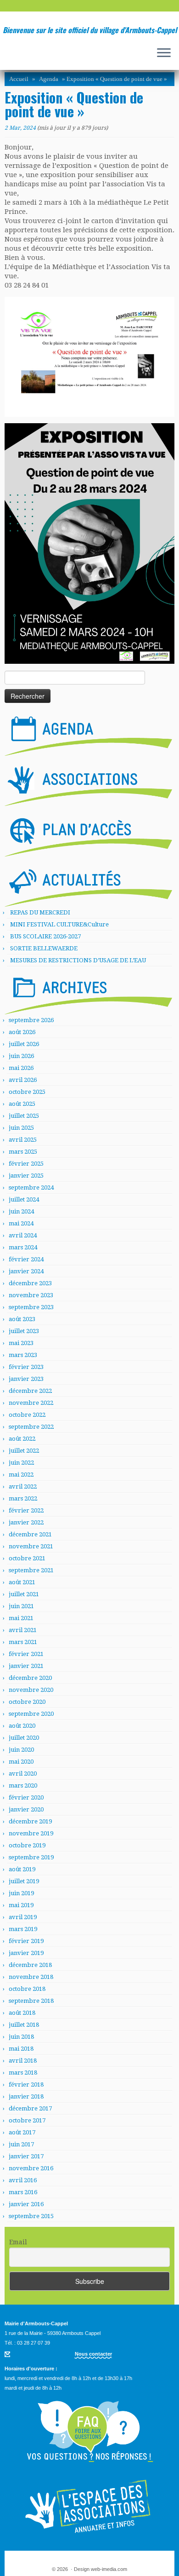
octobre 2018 (27, 1989)
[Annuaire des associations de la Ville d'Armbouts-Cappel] (89, 2506)
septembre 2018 (31, 2001)
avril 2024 (23, 1235)
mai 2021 (21, 1618)
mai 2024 (21, 1223)
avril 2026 (23, 1080)
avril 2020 (23, 1774)
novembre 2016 (31, 2168)
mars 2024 (23, 1247)
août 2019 (22, 1869)
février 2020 (26, 1797)
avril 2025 (23, 1140)
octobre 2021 (27, 1558)
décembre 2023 (30, 1283)
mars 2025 (23, 1152)
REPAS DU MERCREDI (40, 912)
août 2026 (22, 1032)
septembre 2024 (31, 1187)
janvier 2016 (26, 2204)
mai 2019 (21, 1905)
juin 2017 (21, 2144)
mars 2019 (23, 1929)
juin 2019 (21, 1893)
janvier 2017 (26, 2156)
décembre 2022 (30, 1391)
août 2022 (22, 1439)
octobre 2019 (27, 1845)
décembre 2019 (30, 1821)
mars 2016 (23, 2192)
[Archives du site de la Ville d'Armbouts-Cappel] (88, 992)
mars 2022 (23, 1498)
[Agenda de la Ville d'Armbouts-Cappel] (88, 734)
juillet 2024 (24, 1199)
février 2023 (26, 1367)
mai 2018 (21, 2049)
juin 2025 (21, 1128)
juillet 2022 (24, 1451)
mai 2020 (21, 1762)
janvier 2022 (26, 1522)
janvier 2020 (26, 1809)
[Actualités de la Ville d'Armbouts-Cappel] (88, 885)
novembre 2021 (31, 1546)
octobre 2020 (27, 1702)
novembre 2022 (31, 1403)
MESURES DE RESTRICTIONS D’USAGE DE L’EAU (78, 960)
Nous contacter (93, 2354)
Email (18, 2242)
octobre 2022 (27, 1415)
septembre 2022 (31, 1427)
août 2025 (22, 1104)
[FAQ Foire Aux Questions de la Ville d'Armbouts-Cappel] (89, 2432)
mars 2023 (23, 1355)
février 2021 (26, 1654)
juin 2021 (21, 1606)
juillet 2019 (24, 1881)
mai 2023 (21, 1343)
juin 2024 (21, 1211)
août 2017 (22, 2132)
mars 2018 (23, 2073)
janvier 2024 (26, 1271)
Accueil (19, 79)
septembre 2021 (31, 1570)
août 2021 (22, 1582)
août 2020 (22, 1726)
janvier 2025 (26, 1176)
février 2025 (26, 1164)
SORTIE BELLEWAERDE (44, 948)
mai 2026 (21, 1068)
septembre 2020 (31, 1714)
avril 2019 (23, 1917)
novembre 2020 (31, 1690)
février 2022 (26, 1510)
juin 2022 (21, 1463)
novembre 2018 (31, 1977)
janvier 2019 (26, 1953)
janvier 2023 (26, 1379)
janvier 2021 (26, 1666)
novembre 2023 (31, 1295)
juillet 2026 (24, 1044)
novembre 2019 (31, 1833)
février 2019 (26, 1941)
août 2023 (22, 1319)
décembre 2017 (30, 2108)
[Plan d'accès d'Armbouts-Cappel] (88, 834)
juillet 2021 (24, 1594)
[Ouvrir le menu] (164, 53)
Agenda (49, 79)
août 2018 (22, 2013)
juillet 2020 (24, 1738)
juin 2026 (21, 1056)
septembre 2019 (31, 1857)
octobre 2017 (27, 2120)
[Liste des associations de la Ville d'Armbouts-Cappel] (88, 784)
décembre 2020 (30, 1678)
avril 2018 (23, 2061)
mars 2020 (23, 1785)
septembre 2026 (31, 1020)
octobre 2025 (27, 1092)
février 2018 (26, 2084)
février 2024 (26, 1259)
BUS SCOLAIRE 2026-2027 (45, 936)
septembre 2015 (31, 2216)
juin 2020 (21, 1750)
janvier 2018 (26, 2096)
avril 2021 (23, 1630)
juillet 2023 (24, 1331)
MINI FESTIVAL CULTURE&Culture (59, 924)
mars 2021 (23, 1642)
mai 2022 (21, 1475)
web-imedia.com (109, 2569)
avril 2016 (23, 2180)
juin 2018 (21, 2037)
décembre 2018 (30, 1965)
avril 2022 (23, 1486)
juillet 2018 (24, 2025)
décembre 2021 (30, 1534)
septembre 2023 (31, 1307)
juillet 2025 (24, 1116)
